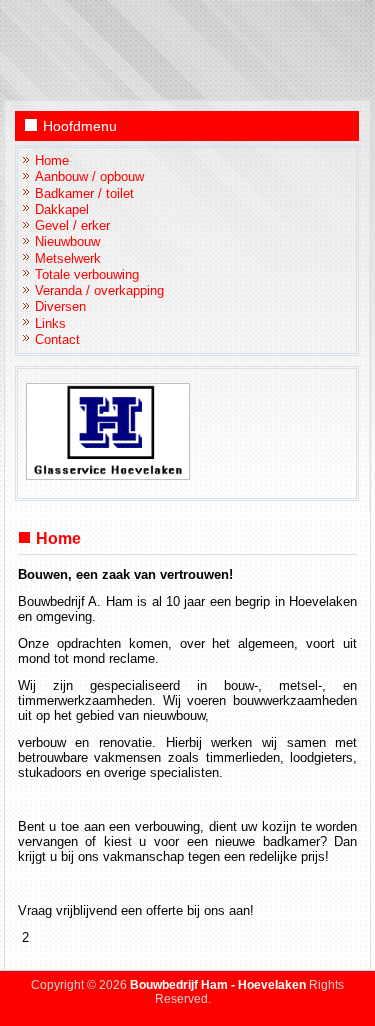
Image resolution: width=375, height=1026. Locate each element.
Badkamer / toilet (84, 193)
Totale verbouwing (87, 274)
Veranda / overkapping (99, 290)
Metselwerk (68, 258)
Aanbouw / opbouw (89, 176)
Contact (57, 339)
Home (52, 160)
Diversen (60, 306)
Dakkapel (62, 209)
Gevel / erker (72, 225)
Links (50, 323)
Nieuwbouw (67, 241)
